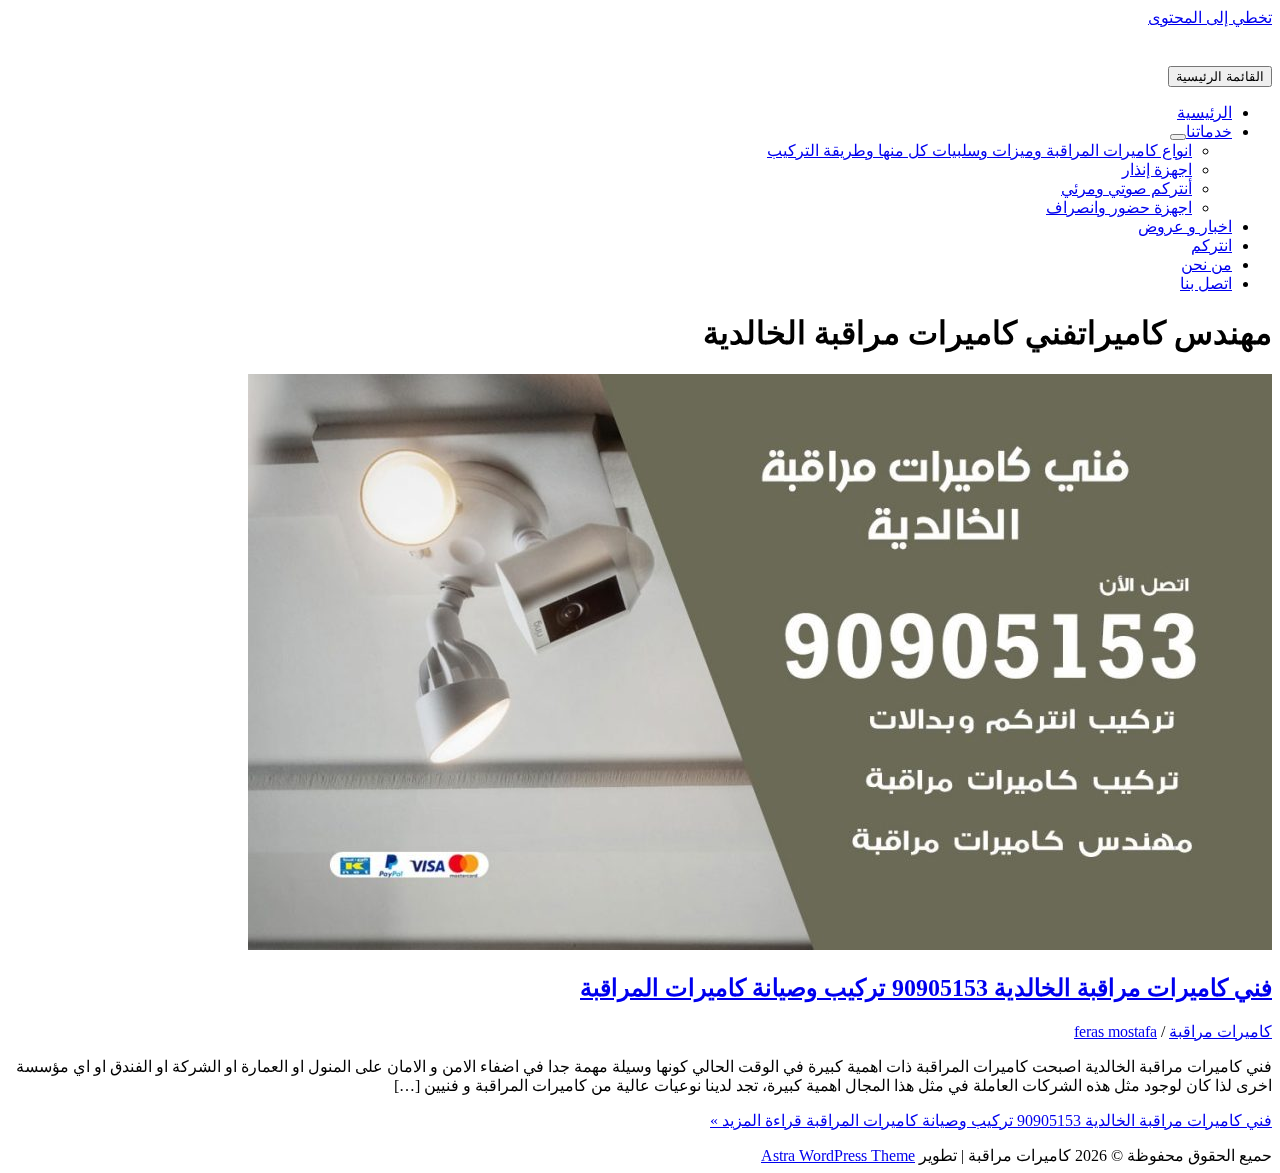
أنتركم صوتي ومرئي (1126, 188)
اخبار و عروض (1185, 226)
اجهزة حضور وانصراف (1119, 207)
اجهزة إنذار (1157, 169)
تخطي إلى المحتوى (1210, 17)
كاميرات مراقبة (1220, 1031)
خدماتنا (1209, 131)
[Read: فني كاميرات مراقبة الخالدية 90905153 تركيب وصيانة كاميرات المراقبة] (760, 944)
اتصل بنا (1206, 283)
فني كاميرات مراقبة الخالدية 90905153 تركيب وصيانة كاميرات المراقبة (926, 988)
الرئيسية (1204, 112)
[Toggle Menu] (1178, 137)
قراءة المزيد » (991, 1120)
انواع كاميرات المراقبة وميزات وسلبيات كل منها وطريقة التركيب (979, 150)
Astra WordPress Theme (838, 1155)
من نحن (1206, 264)
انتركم (1211, 245)
